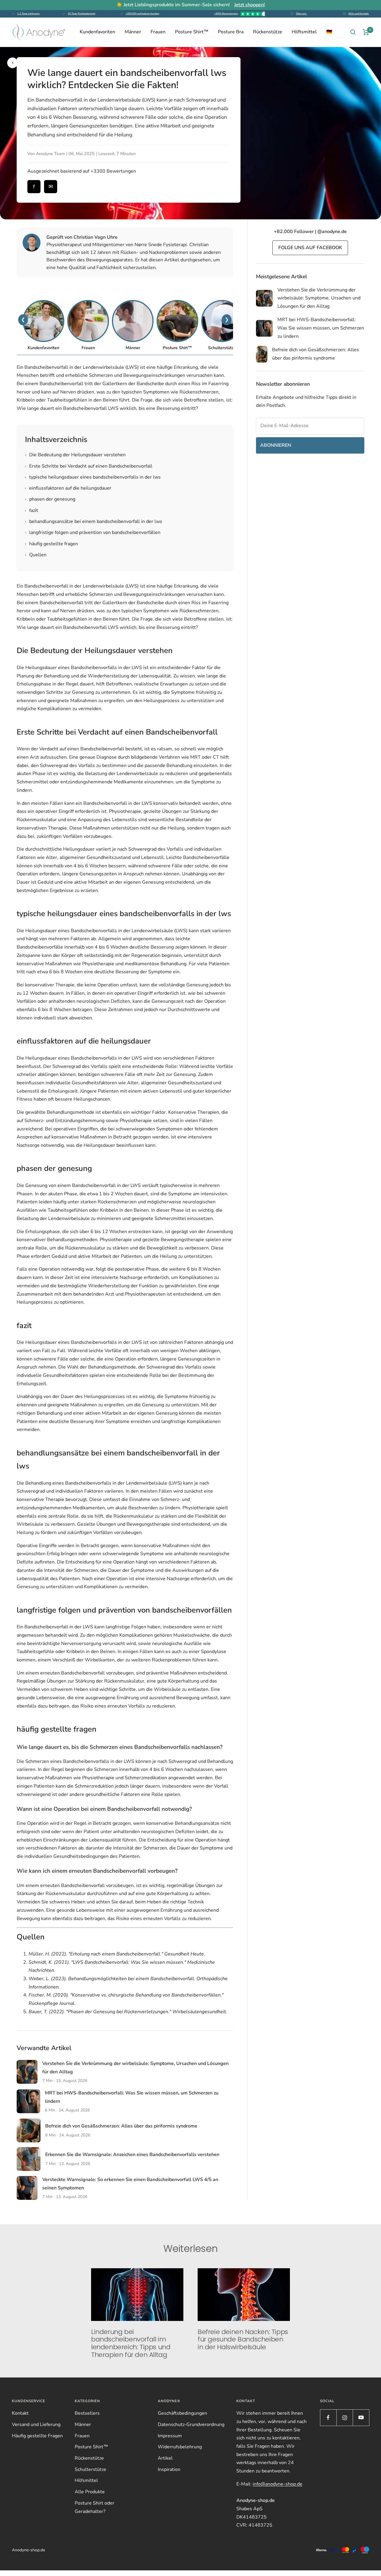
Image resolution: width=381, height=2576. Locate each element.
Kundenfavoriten (97, 32)
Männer (133, 32)
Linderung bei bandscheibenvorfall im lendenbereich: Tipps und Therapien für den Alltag (131, 2343)
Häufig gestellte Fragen (37, 2436)
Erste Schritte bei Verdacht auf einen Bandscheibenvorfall (89, 466)
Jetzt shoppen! (250, 5)
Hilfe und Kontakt (359, 14)
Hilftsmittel (304, 32)
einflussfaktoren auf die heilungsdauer (68, 488)
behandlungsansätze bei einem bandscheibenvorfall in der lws (94, 521)
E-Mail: (269, 2484)
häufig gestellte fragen (51, 544)
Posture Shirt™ (192, 32)
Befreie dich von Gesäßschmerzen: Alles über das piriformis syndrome (121, 2126)
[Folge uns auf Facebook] (328, 2418)
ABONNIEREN (276, 445)
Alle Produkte (90, 2492)
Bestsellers (87, 2413)
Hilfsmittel (86, 2480)
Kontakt (20, 2413)
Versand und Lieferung (36, 2425)
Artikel (165, 2458)
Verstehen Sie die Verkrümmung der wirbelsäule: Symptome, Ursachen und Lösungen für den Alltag (319, 298)
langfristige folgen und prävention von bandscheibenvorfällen (93, 532)
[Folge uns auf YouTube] (361, 2418)
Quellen (36, 555)
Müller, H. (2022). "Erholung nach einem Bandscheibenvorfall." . (117, 1954)
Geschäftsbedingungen (182, 2413)
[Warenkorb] (366, 32)
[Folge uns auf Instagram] (345, 2418)
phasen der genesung (50, 499)
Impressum (170, 2436)
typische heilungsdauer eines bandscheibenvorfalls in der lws (93, 477)
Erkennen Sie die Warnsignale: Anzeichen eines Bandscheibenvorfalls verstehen (132, 2155)
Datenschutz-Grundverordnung (191, 2425)
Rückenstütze (268, 32)
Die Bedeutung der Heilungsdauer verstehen (75, 455)
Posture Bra (231, 32)
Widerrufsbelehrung (180, 2447)
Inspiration (169, 2469)
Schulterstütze (90, 2469)
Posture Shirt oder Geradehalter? (95, 2507)
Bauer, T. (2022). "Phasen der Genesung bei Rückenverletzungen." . (128, 2012)
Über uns (301, 14)
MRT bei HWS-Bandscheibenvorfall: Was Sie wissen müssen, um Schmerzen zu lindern (321, 328)
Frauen (158, 32)
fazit (32, 510)
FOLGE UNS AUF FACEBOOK (310, 248)
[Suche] (353, 32)
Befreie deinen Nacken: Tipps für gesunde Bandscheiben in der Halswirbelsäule (243, 2339)
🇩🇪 (329, 32)
